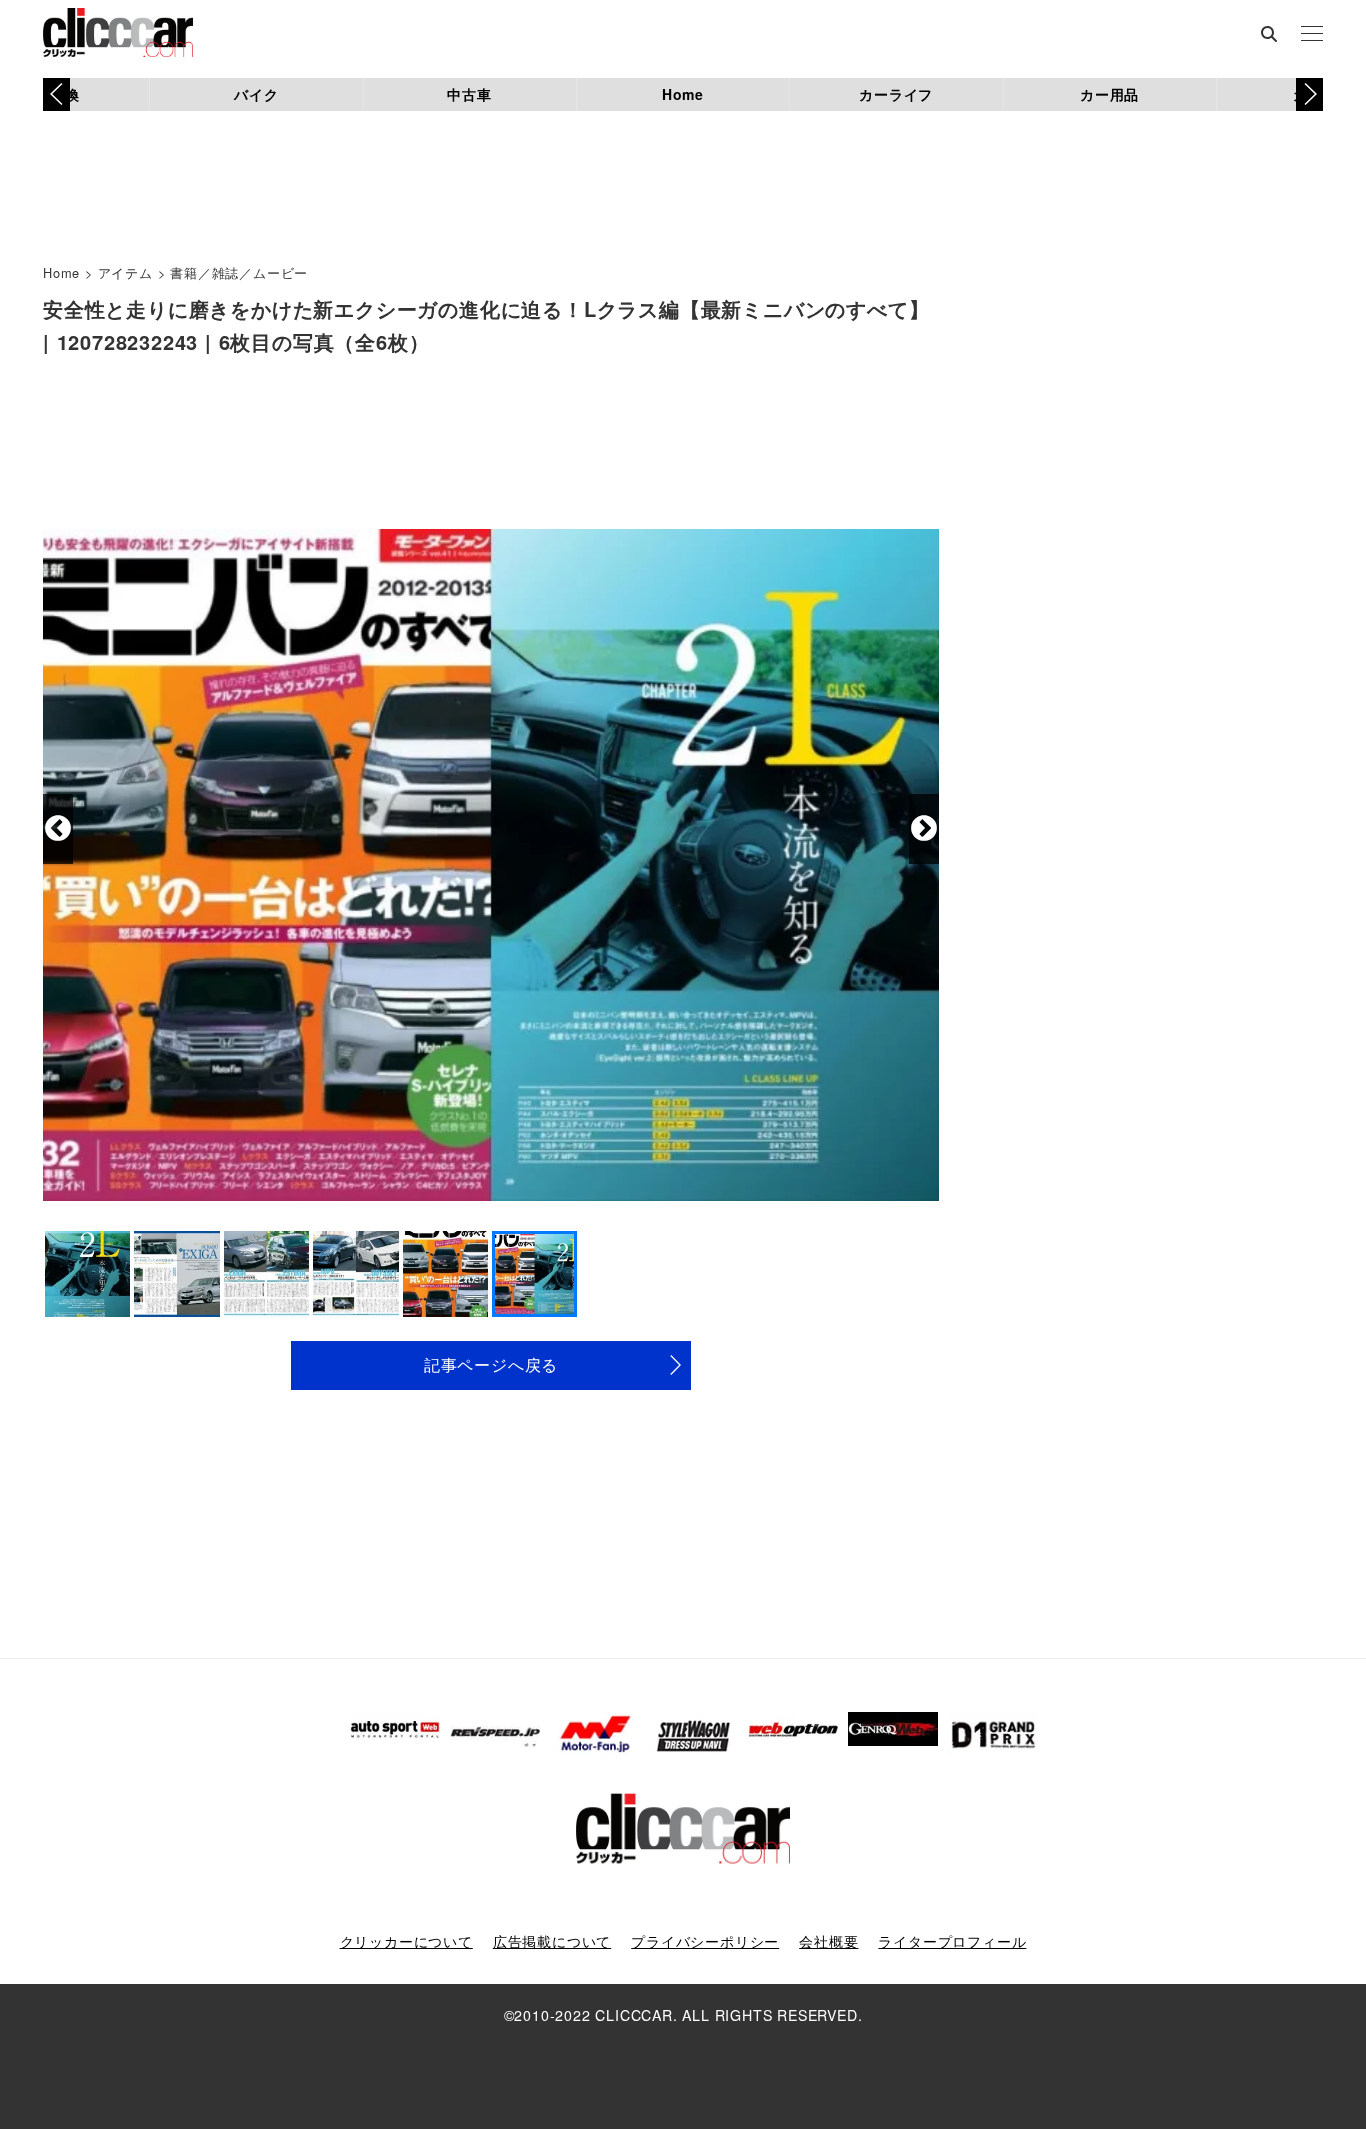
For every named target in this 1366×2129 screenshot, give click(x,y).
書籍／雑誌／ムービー (239, 272)
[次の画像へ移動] (924, 829)
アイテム (125, 272)
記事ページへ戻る (491, 1364)
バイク (256, 94)
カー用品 (1109, 94)
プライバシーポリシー (705, 1941)
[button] (1309, 94)
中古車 (469, 94)
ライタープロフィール (952, 1941)
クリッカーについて (406, 1941)
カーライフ (896, 94)
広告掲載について (552, 1941)
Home (683, 94)
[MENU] (1312, 35)
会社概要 (828, 1941)
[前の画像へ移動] (58, 829)
